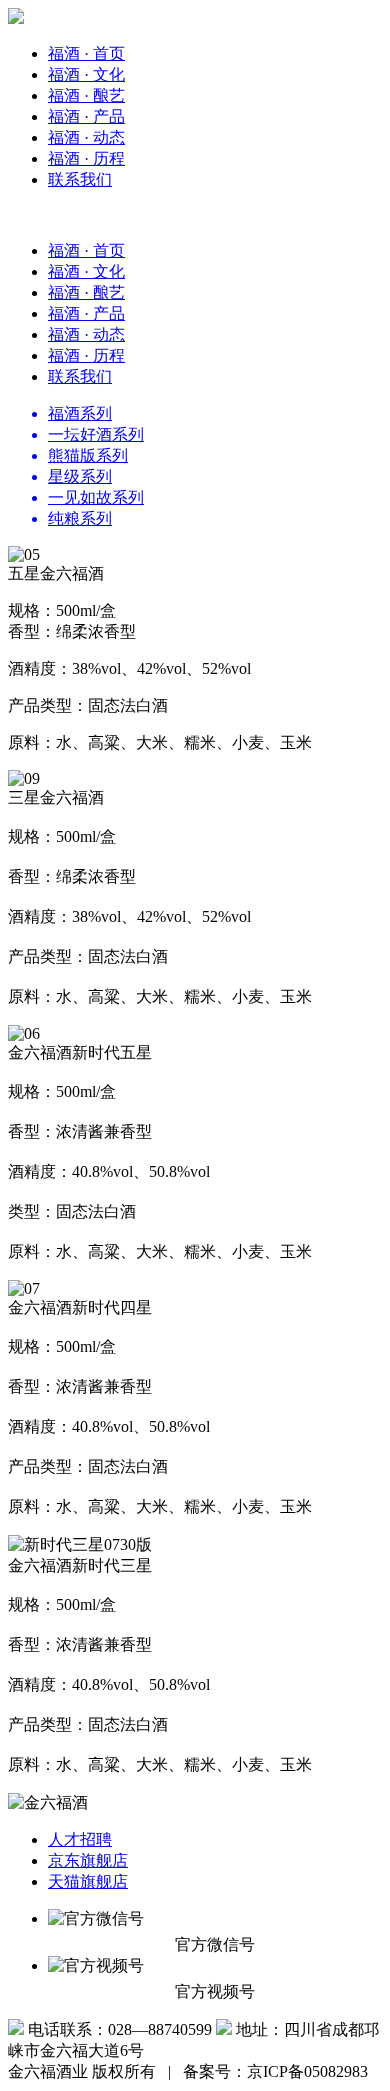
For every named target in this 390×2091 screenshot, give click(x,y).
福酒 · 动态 (86, 137)
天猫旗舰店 (88, 1881)
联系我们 (80, 179)
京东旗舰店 (88, 1860)
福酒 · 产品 (86, 116)
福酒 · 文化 (86, 74)
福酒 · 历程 (86, 158)
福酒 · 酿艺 (86, 95)
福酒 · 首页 (86, 53)
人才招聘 (80, 1839)
